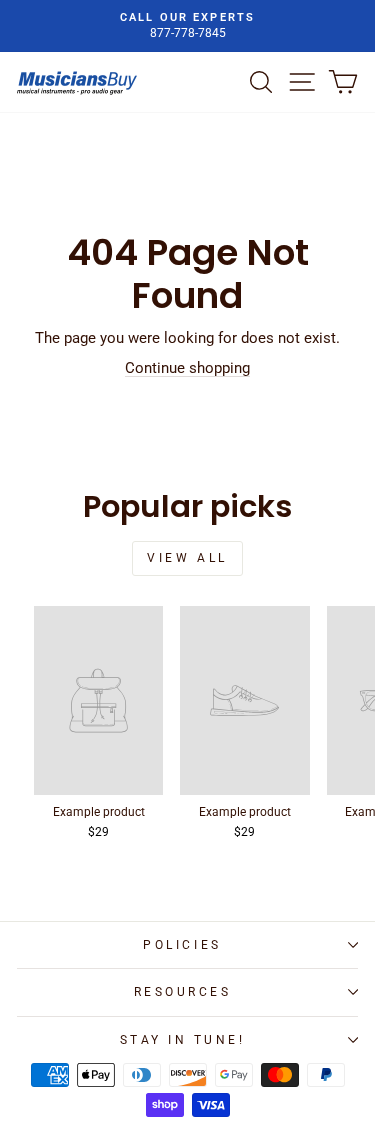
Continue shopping (187, 368)
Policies (182, 945)
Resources (183, 992)
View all (187, 558)
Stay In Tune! (183, 1040)
